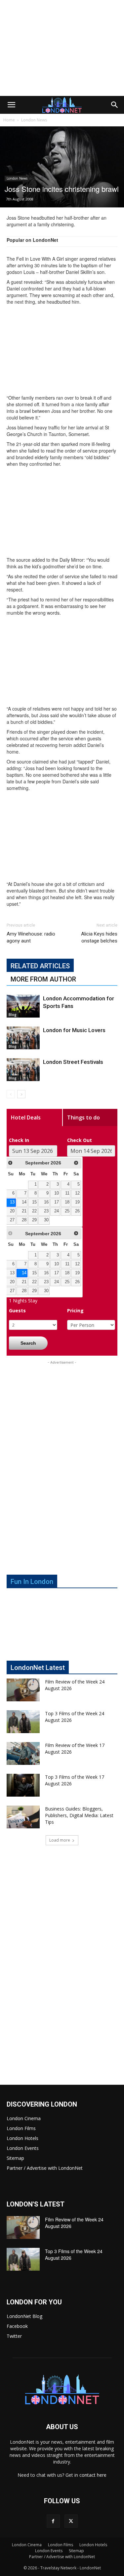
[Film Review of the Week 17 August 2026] (23, 1753)
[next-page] (21, 1094)
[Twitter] (71, 2521)
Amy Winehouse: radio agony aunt (31, 937)
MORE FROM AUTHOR (43, 979)
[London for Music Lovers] (23, 1038)
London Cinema (24, 2118)
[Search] (115, 105)
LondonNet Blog (24, 2316)
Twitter (14, 2336)
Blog (13, 1015)
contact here (93, 2475)
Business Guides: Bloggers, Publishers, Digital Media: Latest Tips (79, 1815)
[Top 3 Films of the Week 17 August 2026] (23, 1785)
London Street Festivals (73, 1062)
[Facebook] (53, 2521)
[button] (11, 105)
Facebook (17, 2326)
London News (34, 120)
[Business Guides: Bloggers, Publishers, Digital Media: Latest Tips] (23, 1817)
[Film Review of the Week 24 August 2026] (23, 1690)
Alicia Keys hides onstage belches (99, 937)
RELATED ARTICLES (40, 966)
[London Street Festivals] (23, 1070)
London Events (23, 2148)
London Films (21, 2128)
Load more (60, 1840)
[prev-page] (11, 1094)
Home (9, 120)
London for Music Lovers (74, 1030)
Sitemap (15, 2158)
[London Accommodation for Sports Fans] (23, 1006)
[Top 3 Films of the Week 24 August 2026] (23, 1722)
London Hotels (22, 2138)
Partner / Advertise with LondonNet (45, 2168)
